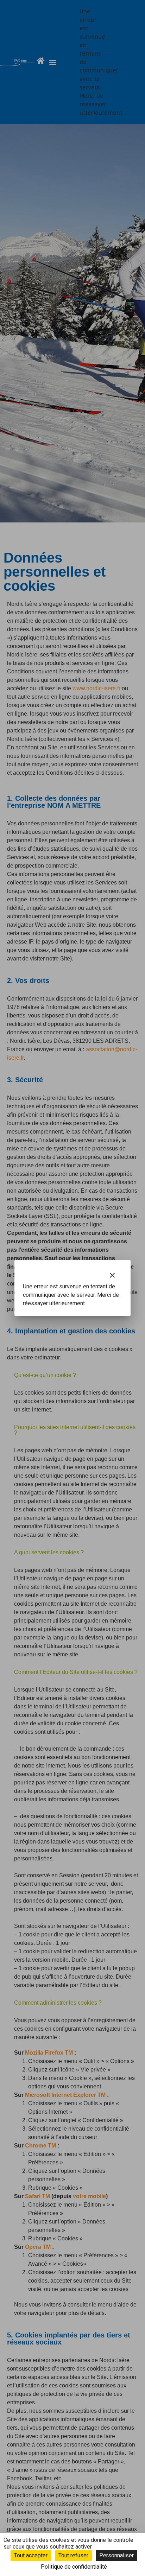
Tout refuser (73, 2555)
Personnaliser (116, 2555)
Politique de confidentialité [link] (74, 2567)
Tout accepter (31, 2555)
